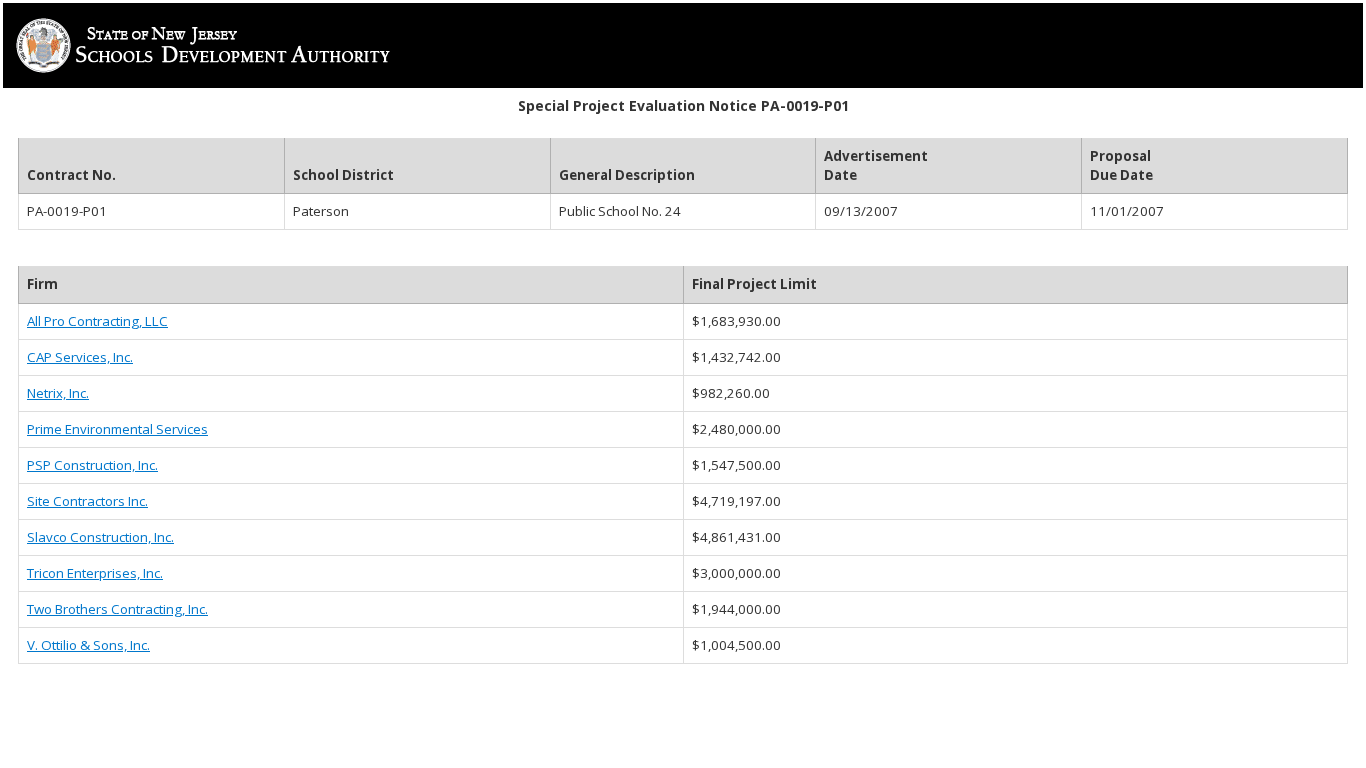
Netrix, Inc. (58, 393)
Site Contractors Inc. (87, 501)
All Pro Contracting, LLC (97, 321)
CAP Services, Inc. (80, 357)
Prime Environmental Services (117, 429)
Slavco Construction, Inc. (100, 537)
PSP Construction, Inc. (92, 465)
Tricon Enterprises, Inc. (95, 573)
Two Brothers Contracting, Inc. (117, 609)
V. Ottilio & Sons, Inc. (88, 645)
